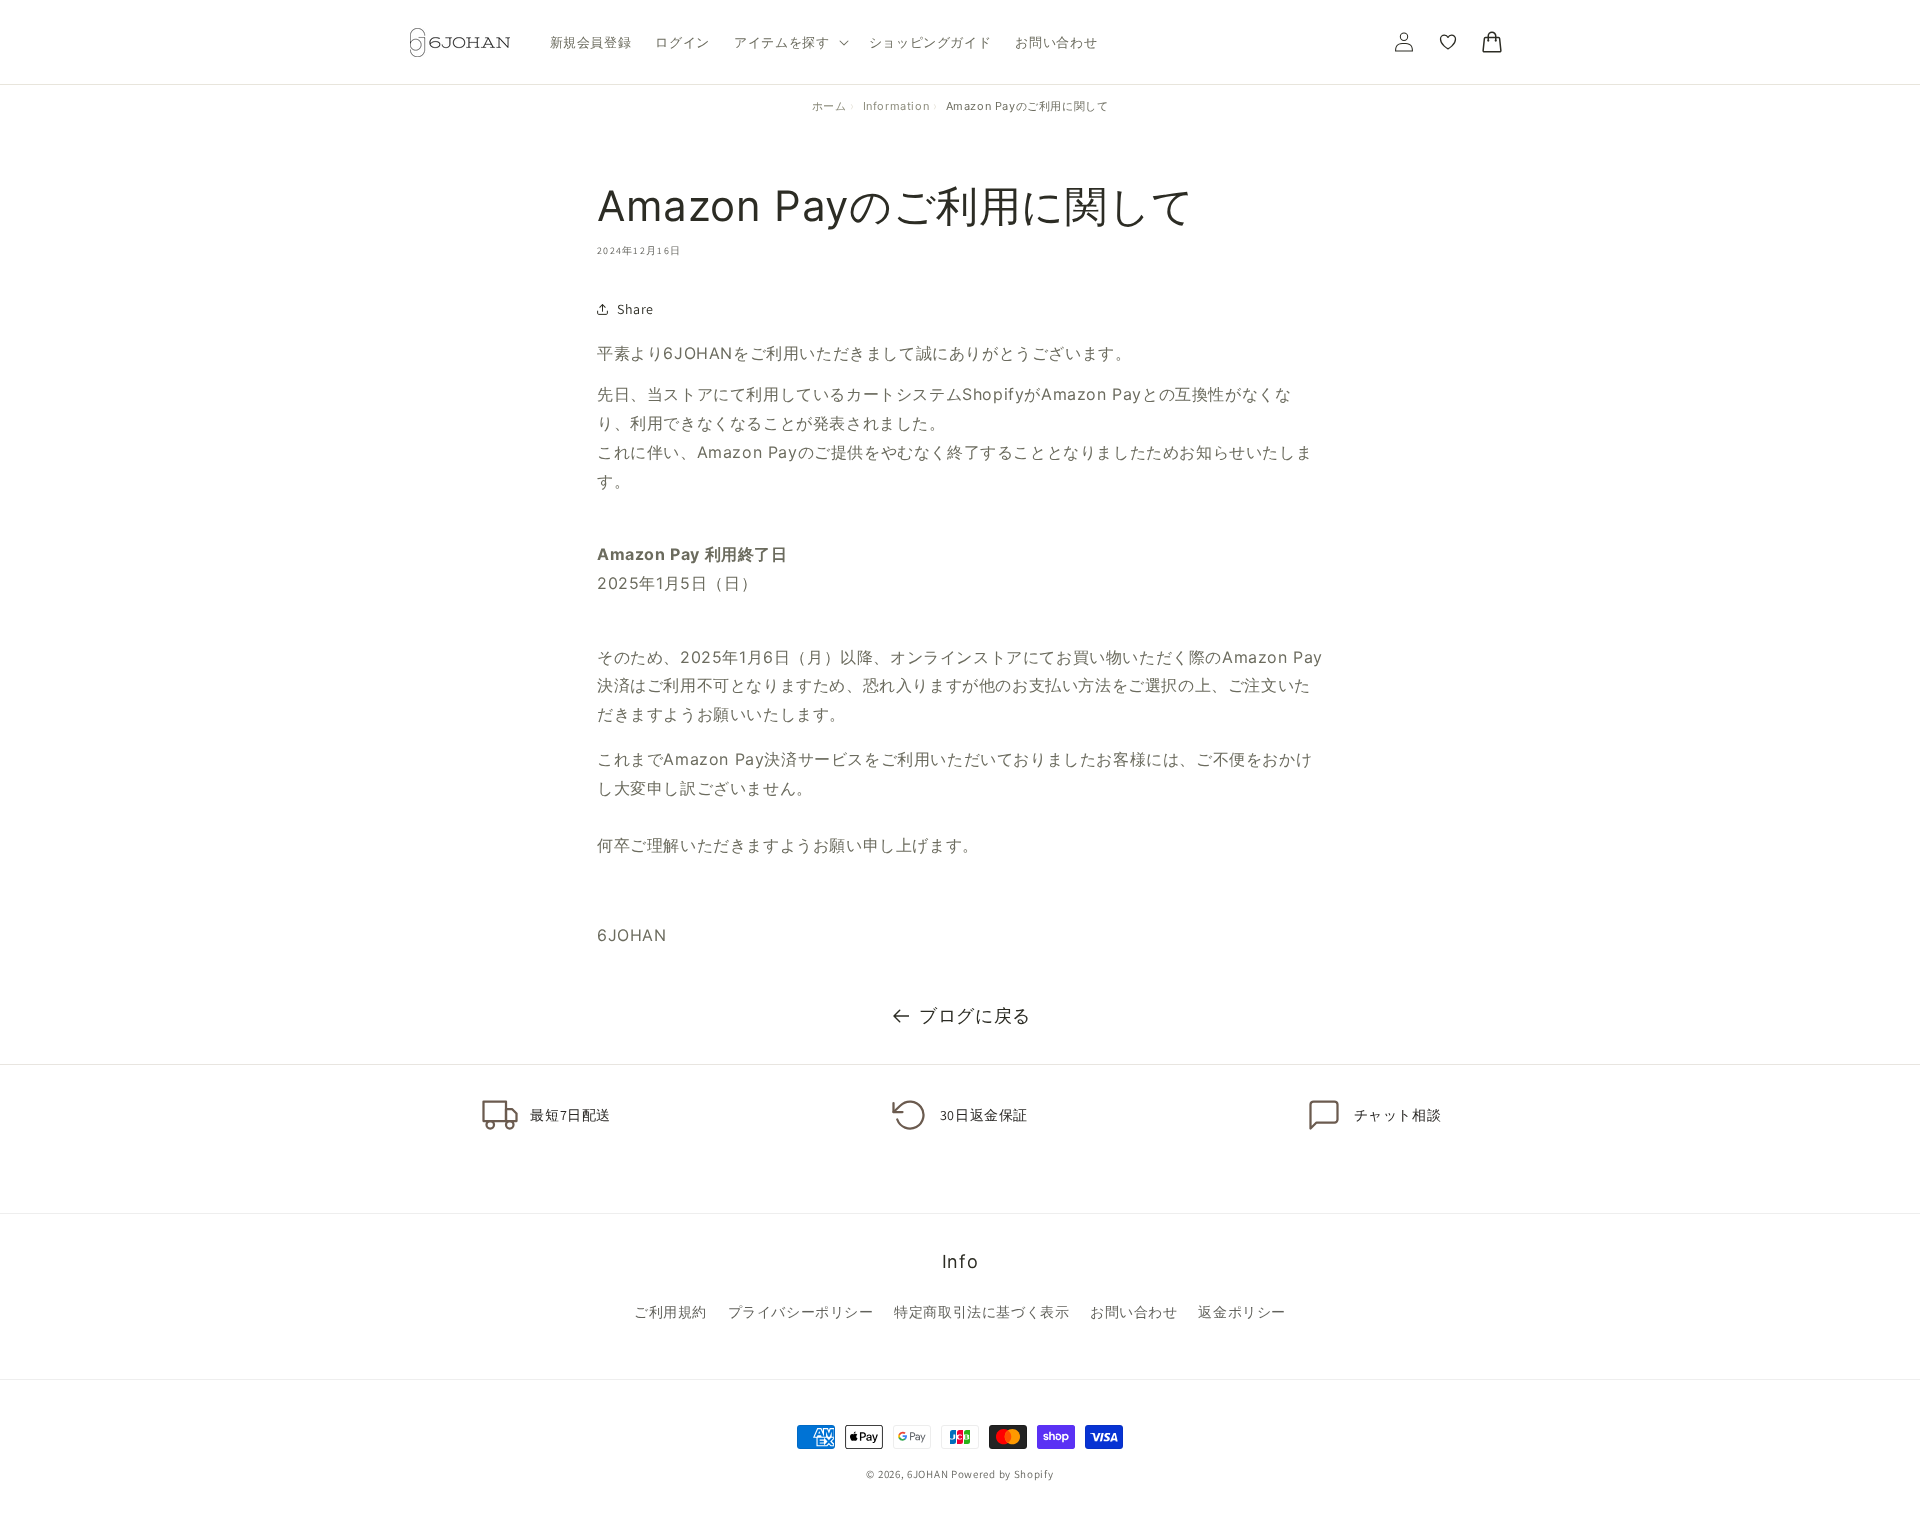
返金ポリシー (1242, 1311)
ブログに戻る (975, 1015)
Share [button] (635, 309)
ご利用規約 (670, 1311)
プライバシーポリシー (801, 1311)
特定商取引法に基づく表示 (981, 1311)
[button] (789, 42)
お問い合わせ (1134, 1311)
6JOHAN (927, 1474)
